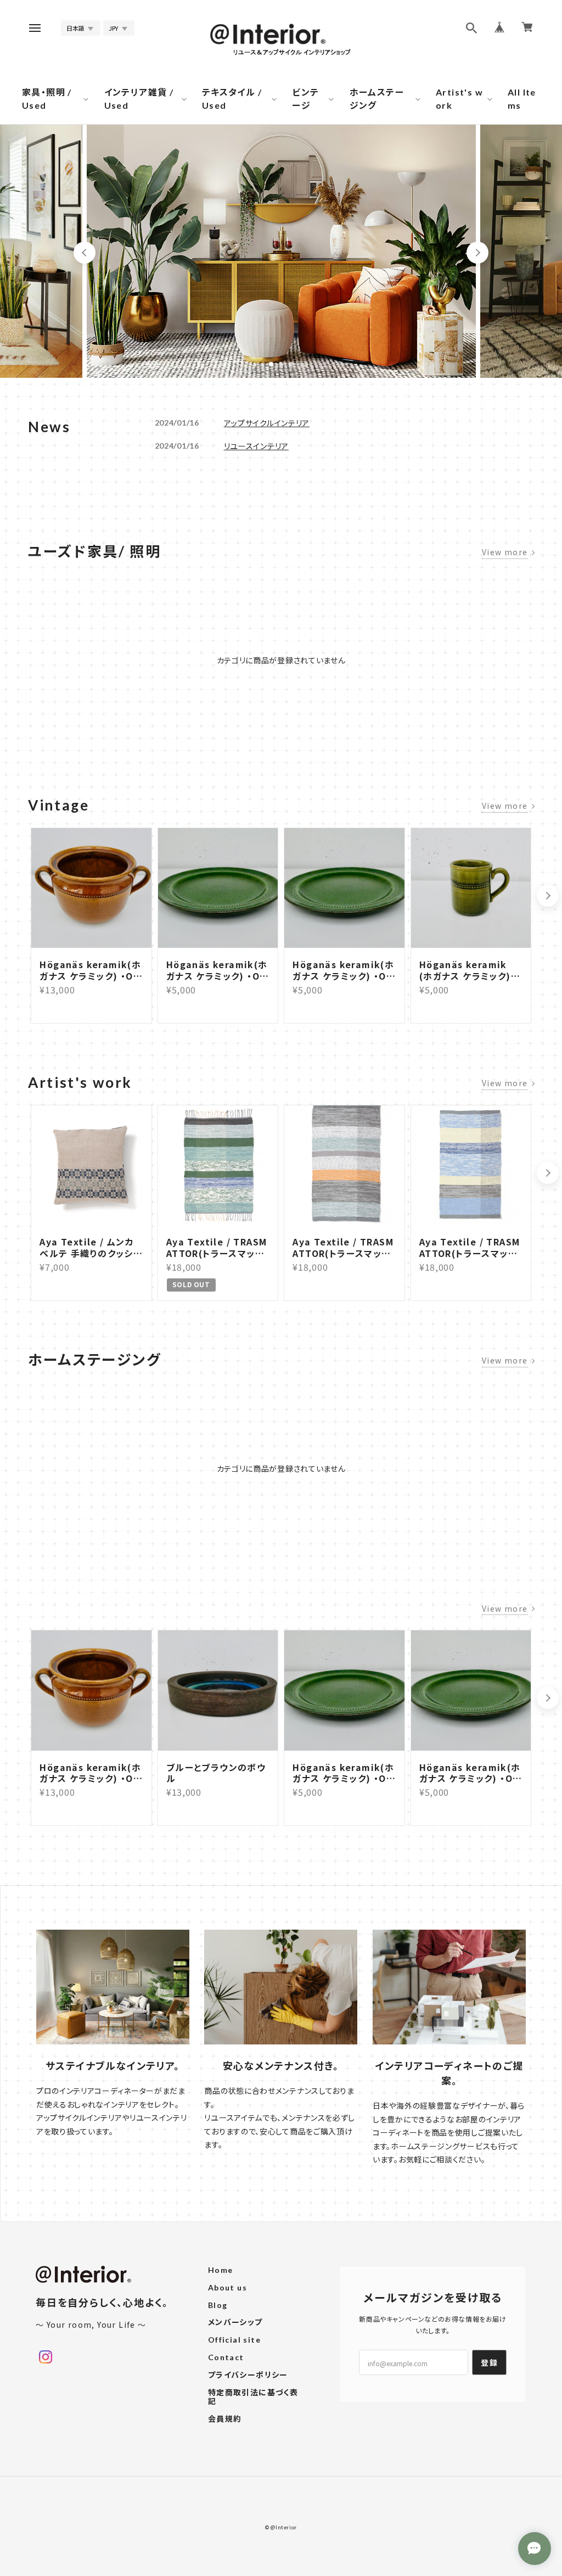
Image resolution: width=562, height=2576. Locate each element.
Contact (226, 2357)
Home (221, 2270)
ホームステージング (377, 99)
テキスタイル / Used (232, 99)
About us (227, 2288)
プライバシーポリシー (248, 2375)
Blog (218, 2305)
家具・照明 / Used (47, 99)
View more (505, 552)
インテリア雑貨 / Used (139, 99)
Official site (234, 2340)
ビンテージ (305, 99)
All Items (522, 99)
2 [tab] (281, 364)
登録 (489, 2362)
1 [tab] (271, 364)
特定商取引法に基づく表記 (253, 2397)
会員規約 (225, 2419)
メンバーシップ (235, 2322)
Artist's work (459, 99)
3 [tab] (291, 364)
